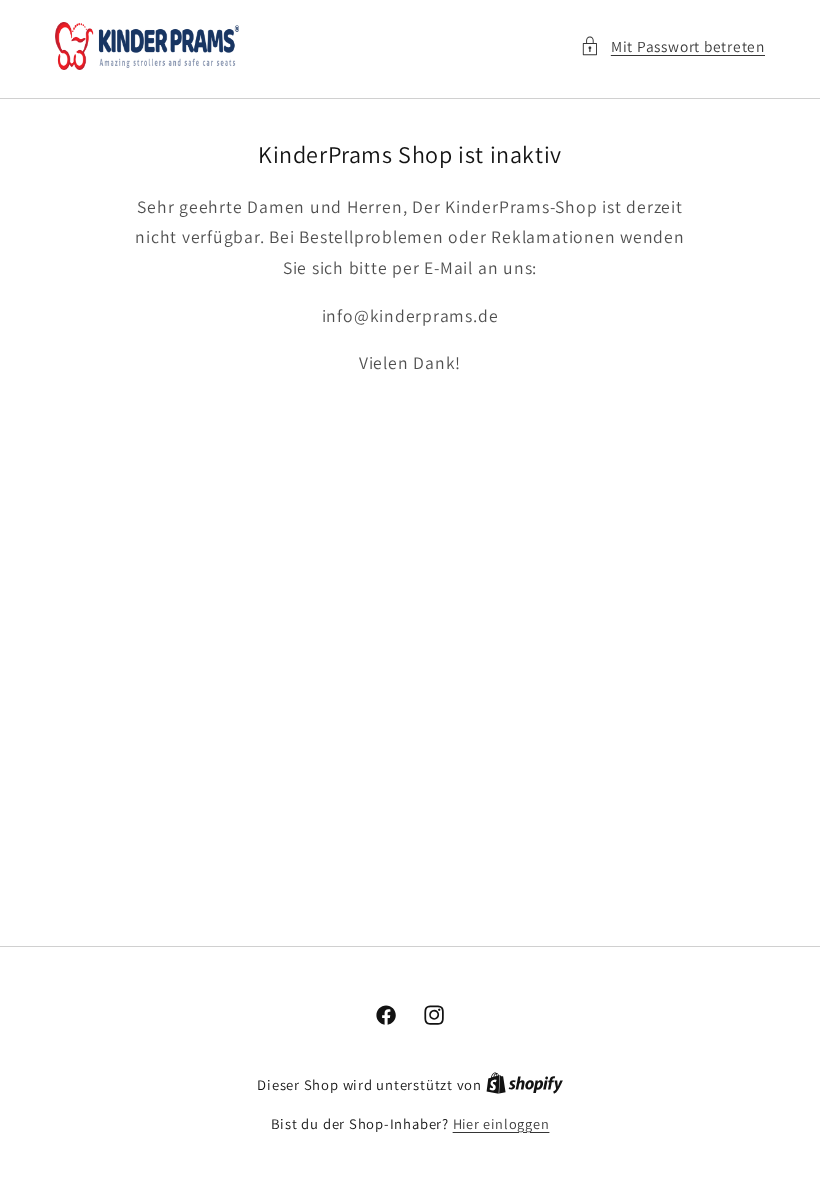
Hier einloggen (501, 1123)
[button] (672, 46)
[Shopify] (524, 1084)
